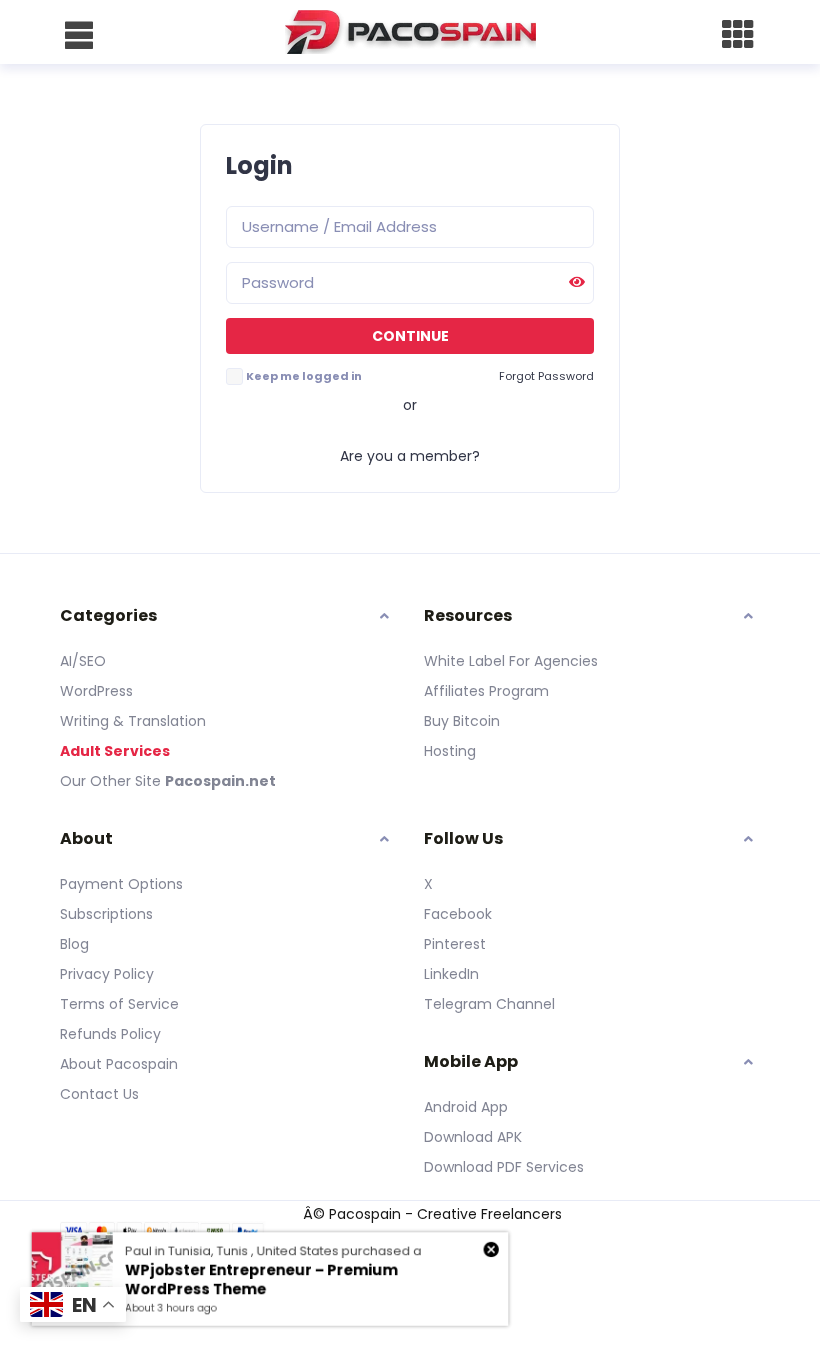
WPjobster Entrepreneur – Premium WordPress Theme (260, 1280)
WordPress (96, 691)
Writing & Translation (133, 721)
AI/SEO (83, 661)
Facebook (458, 914)
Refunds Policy (110, 1034)
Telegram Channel (489, 1004)
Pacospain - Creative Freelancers (445, 1214)
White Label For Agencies (511, 661)
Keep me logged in (304, 376)
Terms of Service (119, 1004)
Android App (466, 1107)
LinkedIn (451, 974)
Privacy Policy (107, 974)
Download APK (473, 1137)
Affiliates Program (486, 691)
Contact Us (99, 1094)
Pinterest (455, 944)
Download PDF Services (504, 1167)
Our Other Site (112, 781)
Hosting (450, 751)
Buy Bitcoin (462, 721)
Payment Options (121, 884)
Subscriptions (106, 914)
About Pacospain (119, 1064)
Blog (74, 944)
